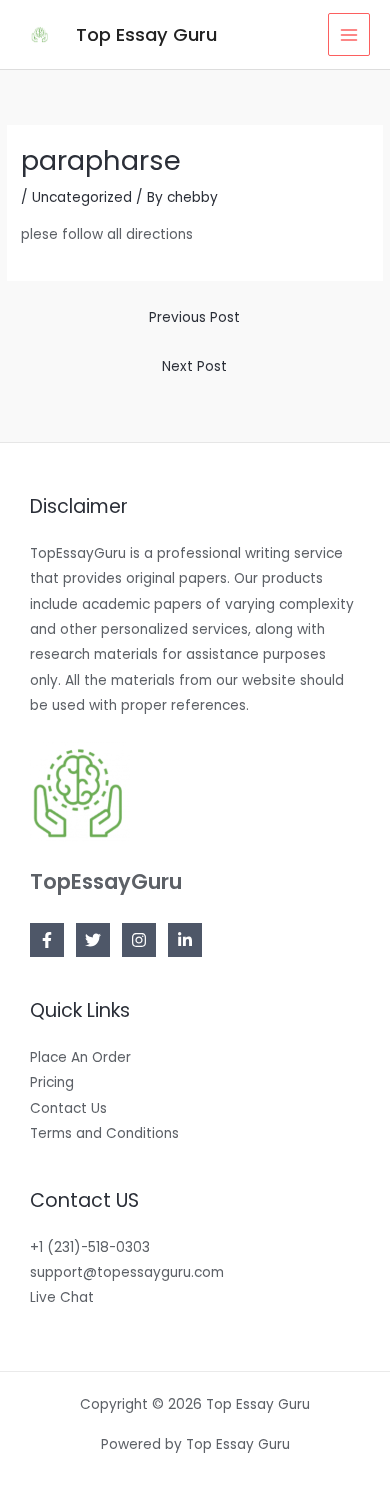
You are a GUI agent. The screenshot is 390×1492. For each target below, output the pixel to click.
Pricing (52, 1082)
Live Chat (62, 1297)
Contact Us (68, 1108)
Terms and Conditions (104, 1133)
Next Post (194, 366)
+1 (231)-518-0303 (90, 1247)
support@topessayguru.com (127, 1272)
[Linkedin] (185, 940)
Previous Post (194, 317)
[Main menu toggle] (349, 34)
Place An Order (80, 1057)
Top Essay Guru (146, 34)
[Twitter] (93, 940)
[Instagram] (139, 940)
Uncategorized (82, 197)
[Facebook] (47, 940)
